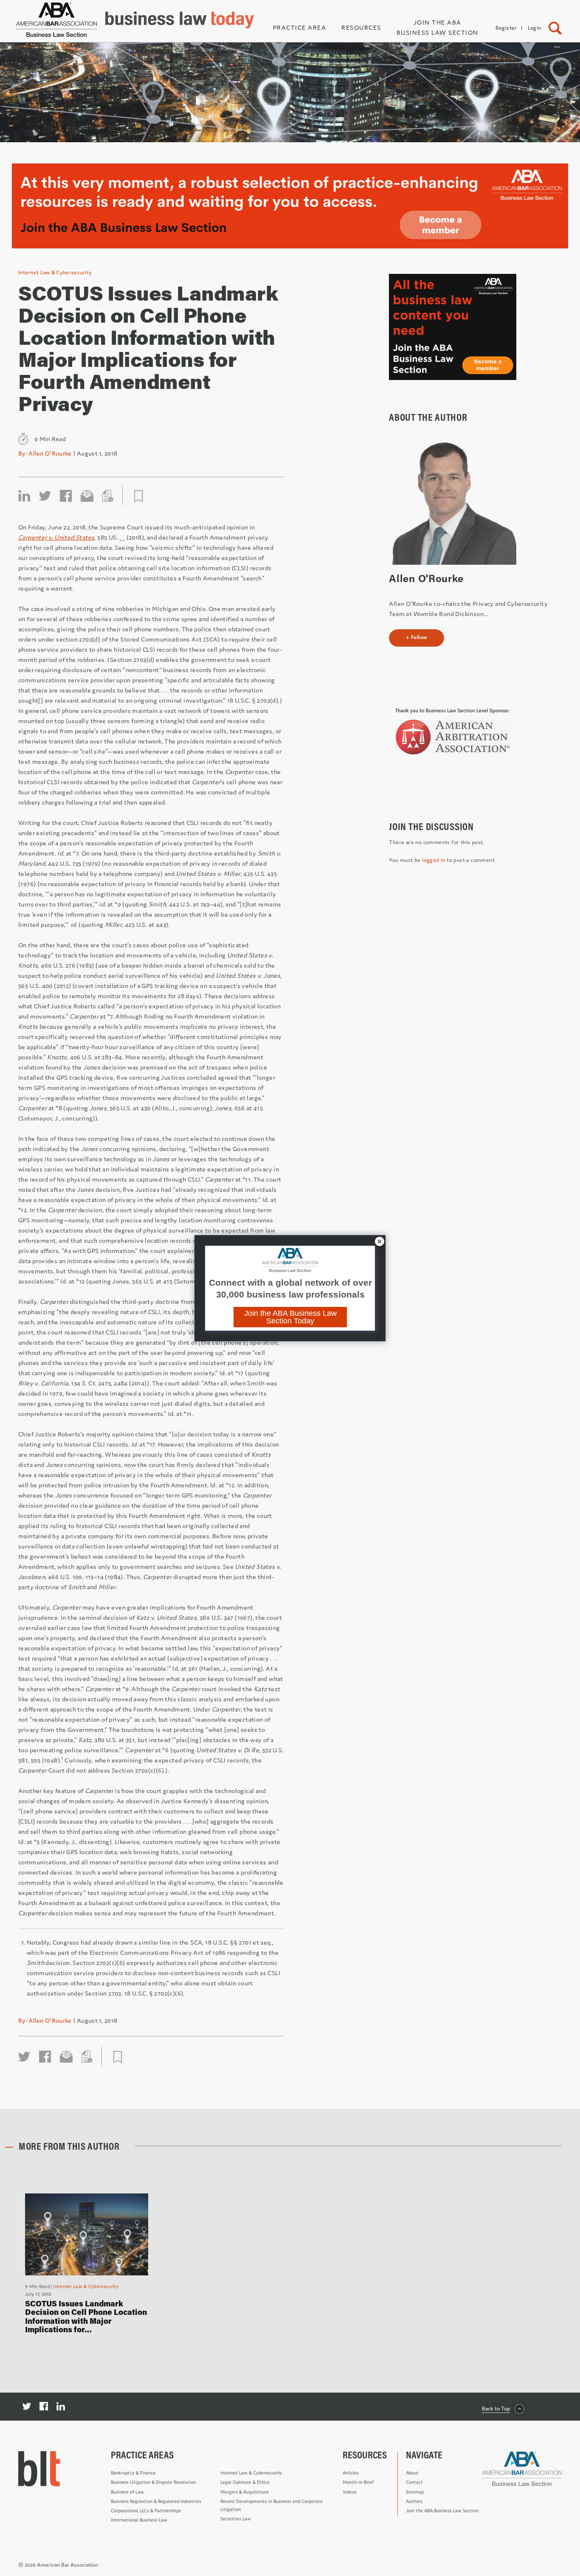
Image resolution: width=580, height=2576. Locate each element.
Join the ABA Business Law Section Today (290, 1317)
